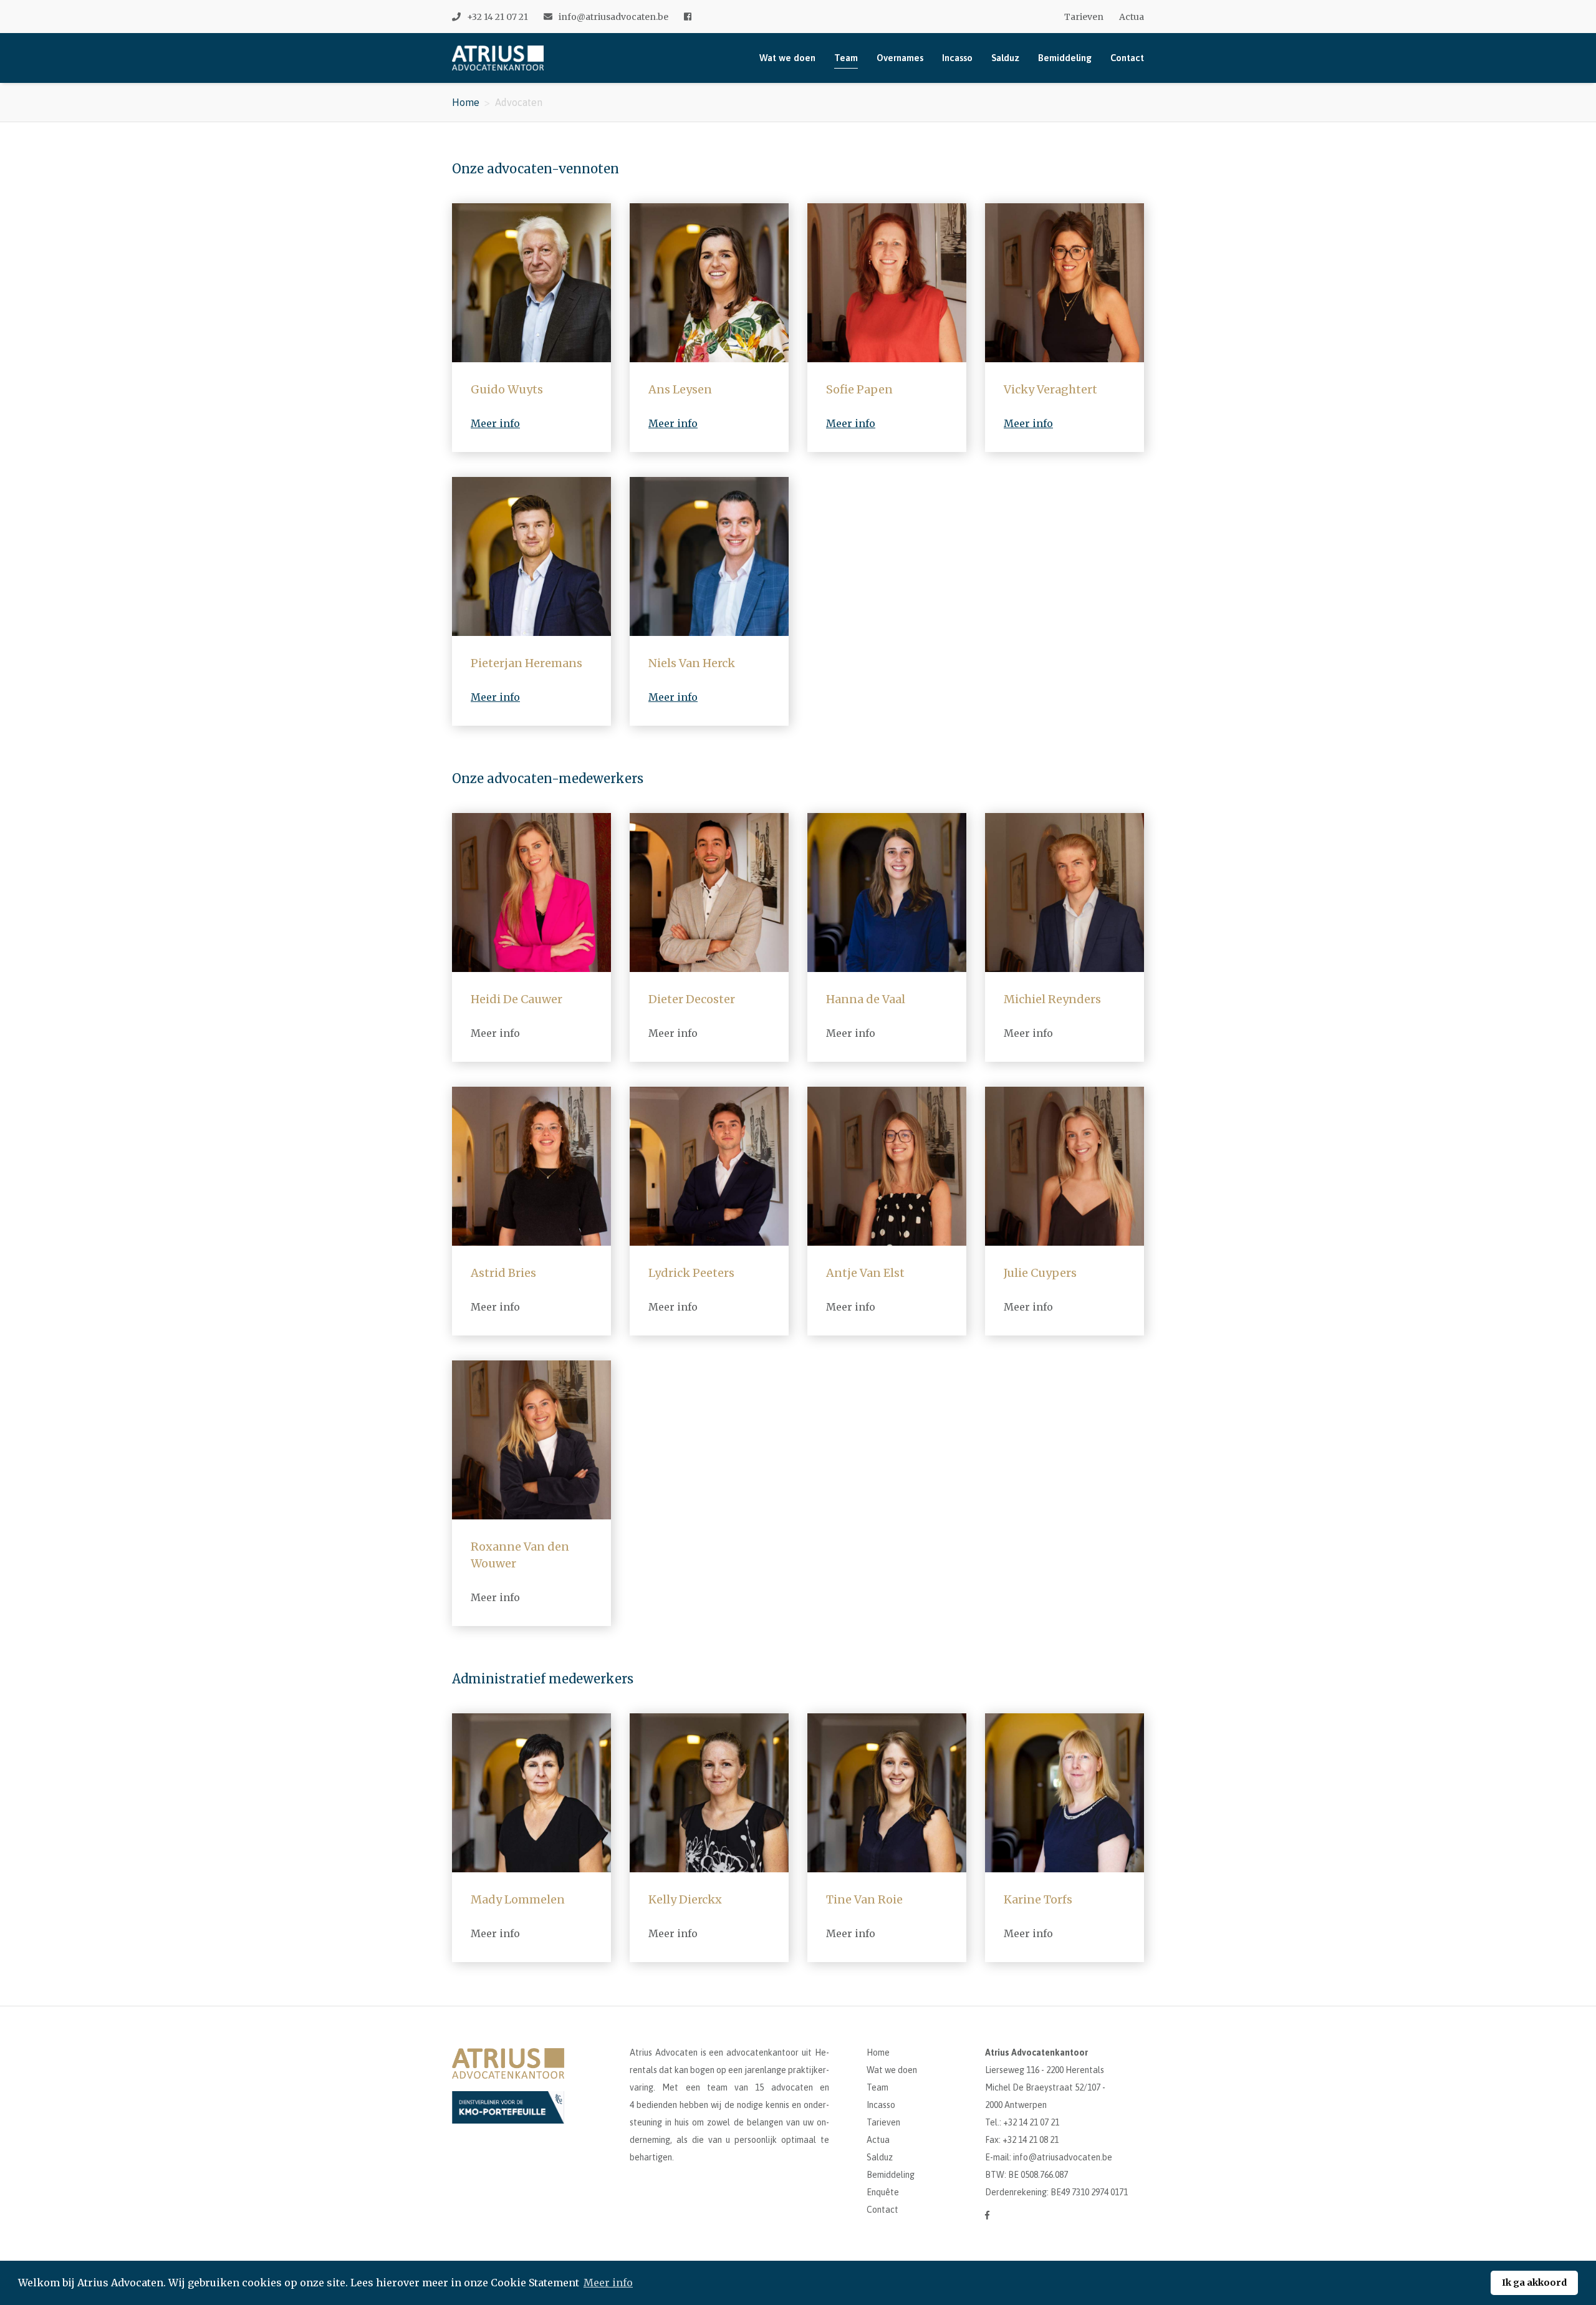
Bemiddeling (1065, 58)
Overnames (900, 58)
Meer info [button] (608, 2283)
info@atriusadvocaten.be (613, 17)
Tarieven (1084, 17)
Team (846, 58)
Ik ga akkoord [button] (1534, 2283)
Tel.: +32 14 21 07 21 (1022, 2122)
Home (466, 102)
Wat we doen (787, 58)
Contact (1127, 58)
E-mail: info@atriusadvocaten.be (1049, 2157)
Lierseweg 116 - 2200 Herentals (1045, 2070)
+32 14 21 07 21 (498, 17)
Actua (1132, 17)
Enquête (883, 2192)
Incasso (957, 58)
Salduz (1005, 58)
